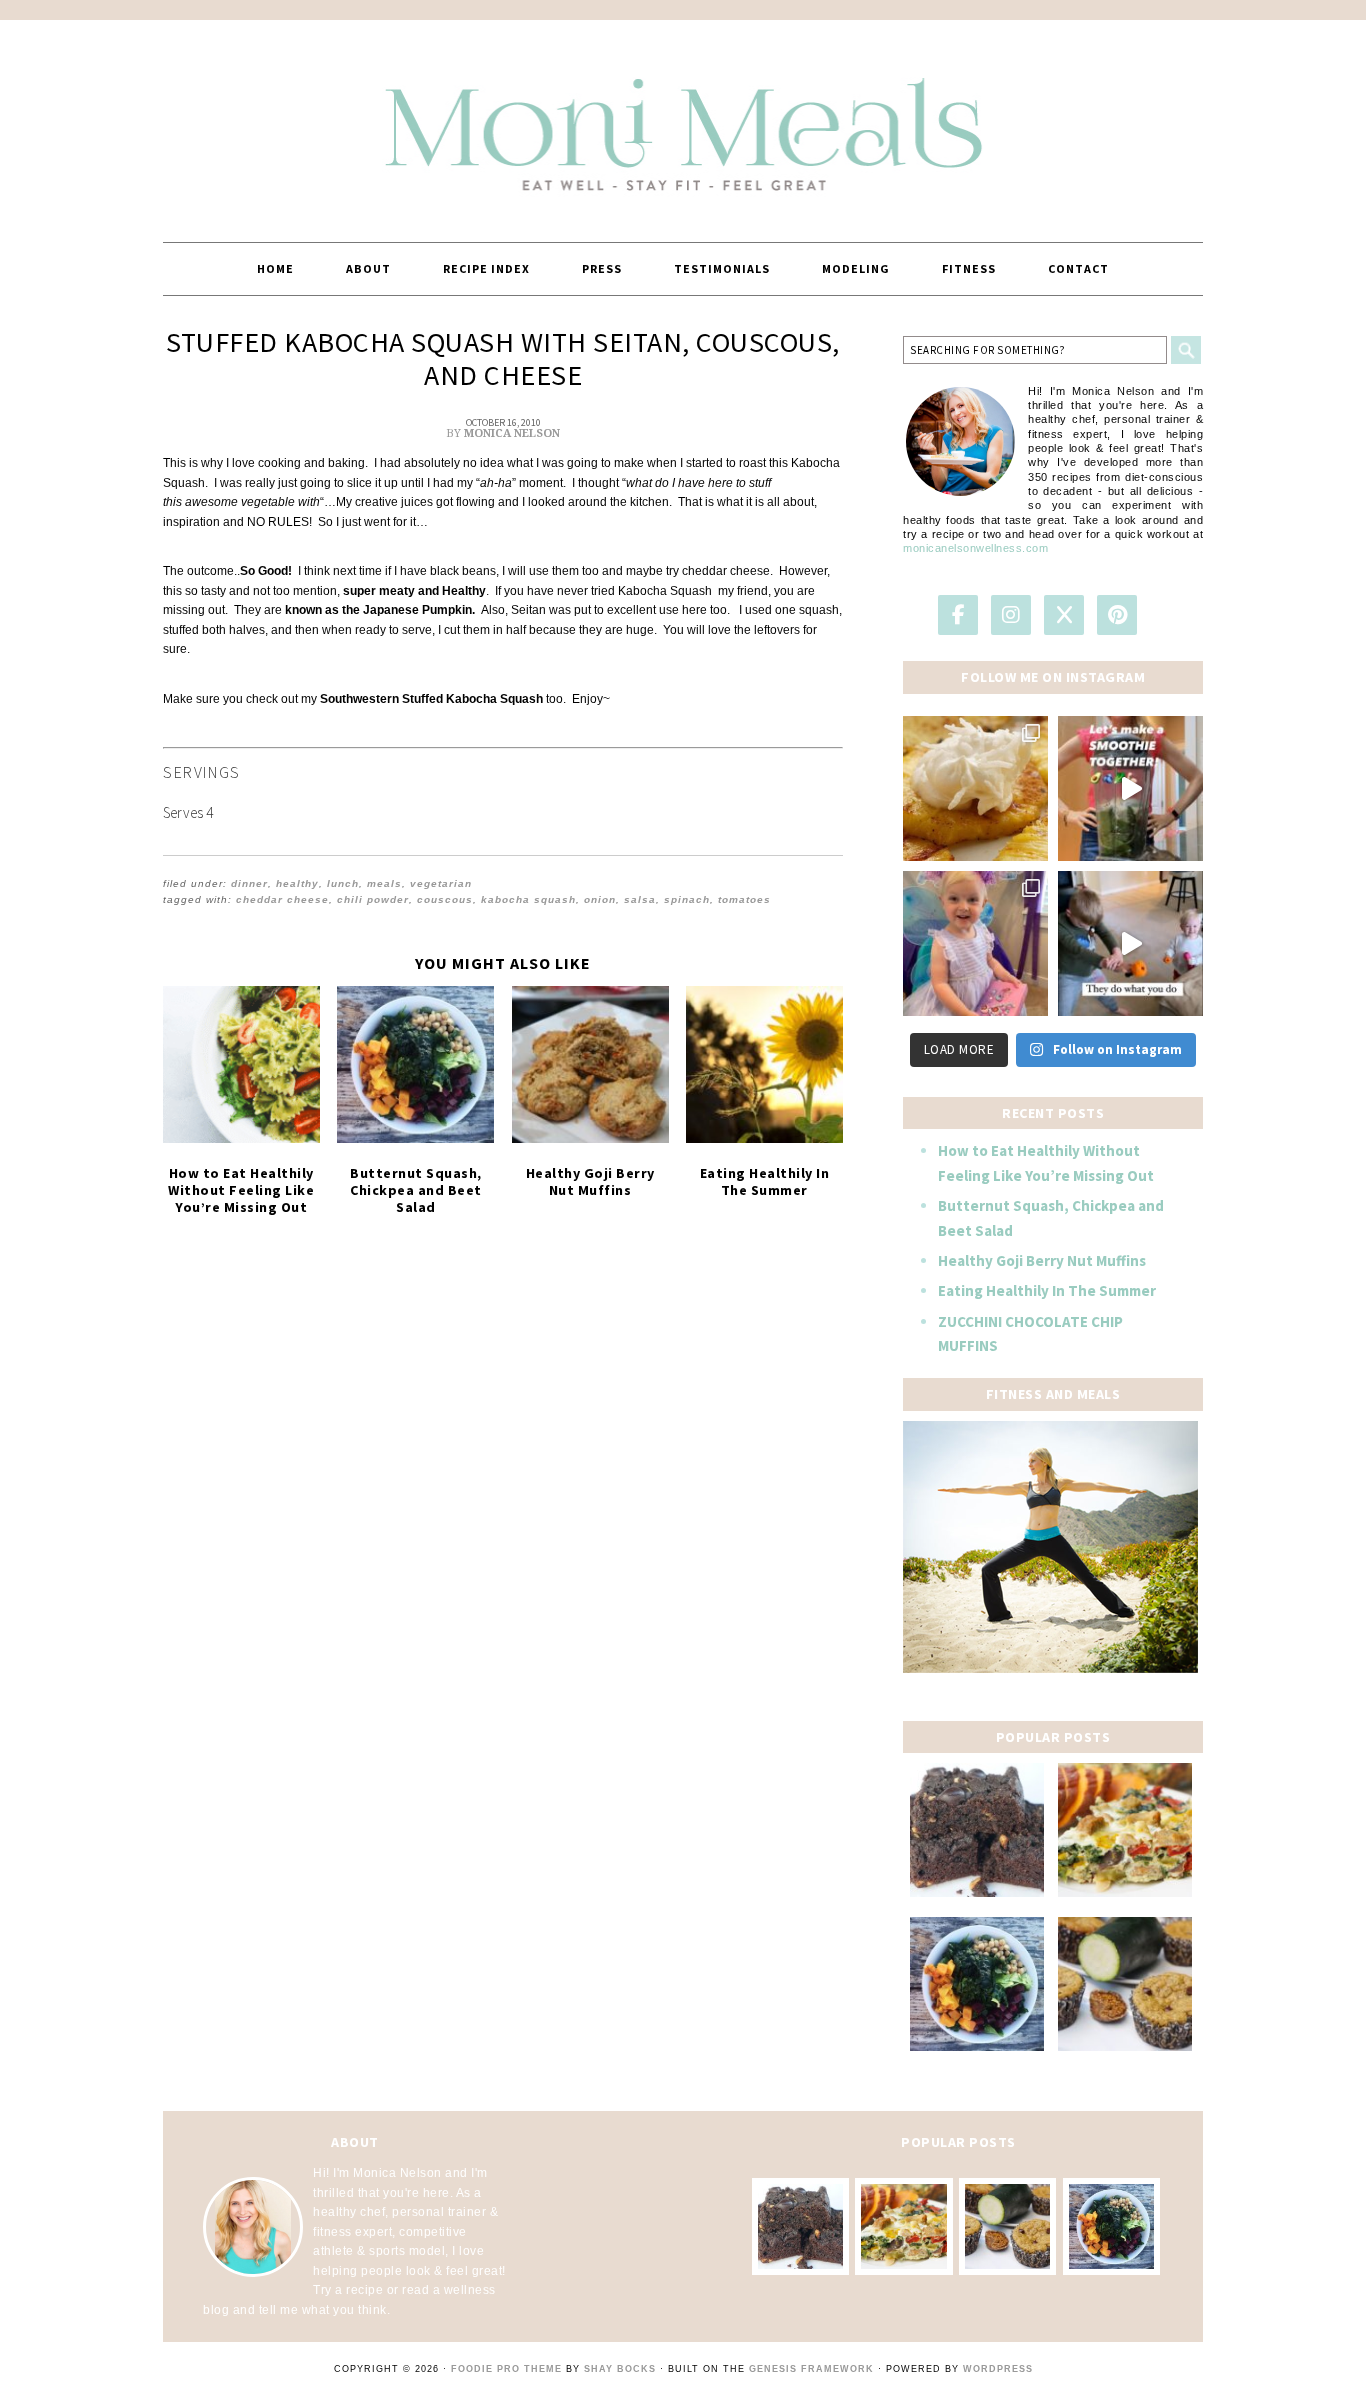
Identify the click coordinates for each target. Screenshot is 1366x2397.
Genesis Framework (811, 2369)
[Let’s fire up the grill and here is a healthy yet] (975, 788)
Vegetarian (441, 883)
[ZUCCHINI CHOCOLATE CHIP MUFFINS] (1125, 1984)
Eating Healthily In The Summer (765, 1181)
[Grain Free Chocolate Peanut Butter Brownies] (977, 1830)
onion (600, 899)
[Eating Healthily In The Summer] (764, 1064)
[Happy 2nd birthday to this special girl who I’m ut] (975, 943)
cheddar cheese (282, 899)
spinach (687, 899)
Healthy (297, 883)
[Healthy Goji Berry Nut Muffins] (590, 1064)
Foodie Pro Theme (506, 2369)
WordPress (998, 2369)
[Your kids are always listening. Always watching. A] (1130, 943)
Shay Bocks (620, 2369)
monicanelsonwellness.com (975, 548)
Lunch (343, 883)
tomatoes (744, 899)
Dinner (249, 883)
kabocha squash (528, 899)
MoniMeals (683, 122)
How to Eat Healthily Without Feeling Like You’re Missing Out (241, 1190)
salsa (640, 899)
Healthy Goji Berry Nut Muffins (590, 1181)
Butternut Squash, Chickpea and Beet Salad (416, 1190)
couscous (445, 899)
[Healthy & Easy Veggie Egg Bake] (1125, 1830)
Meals (384, 883)
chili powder (373, 899)
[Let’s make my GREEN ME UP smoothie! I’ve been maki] (1130, 788)
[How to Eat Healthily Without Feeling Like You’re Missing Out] (241, 1064)
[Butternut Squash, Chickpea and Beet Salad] (415, 1064)
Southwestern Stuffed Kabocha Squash (433, 699)
